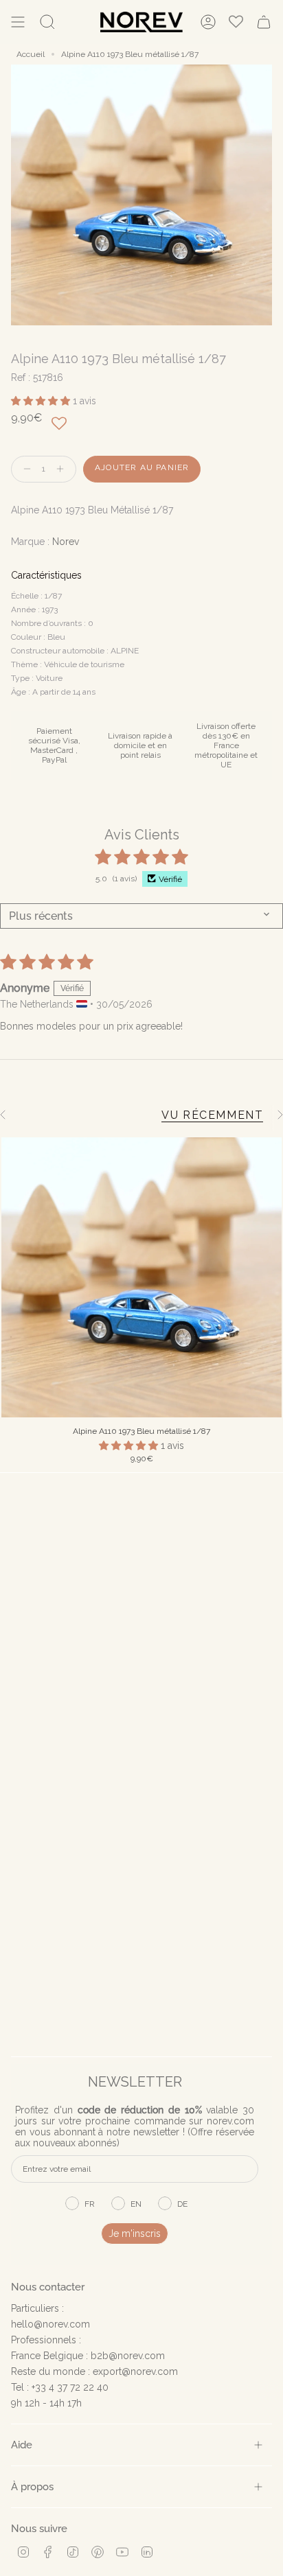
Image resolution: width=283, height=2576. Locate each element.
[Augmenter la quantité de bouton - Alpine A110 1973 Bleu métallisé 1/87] (63, 469)
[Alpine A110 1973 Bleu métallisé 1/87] (141, 1277)
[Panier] (264, 22)
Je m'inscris (135, 2233)
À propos (32, 2486)
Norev (66, 542)
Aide (22, 2445)
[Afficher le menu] (18, 22)
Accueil (31, 54)
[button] (42, 401)
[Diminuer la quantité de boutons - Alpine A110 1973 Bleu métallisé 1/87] (24, 469)
